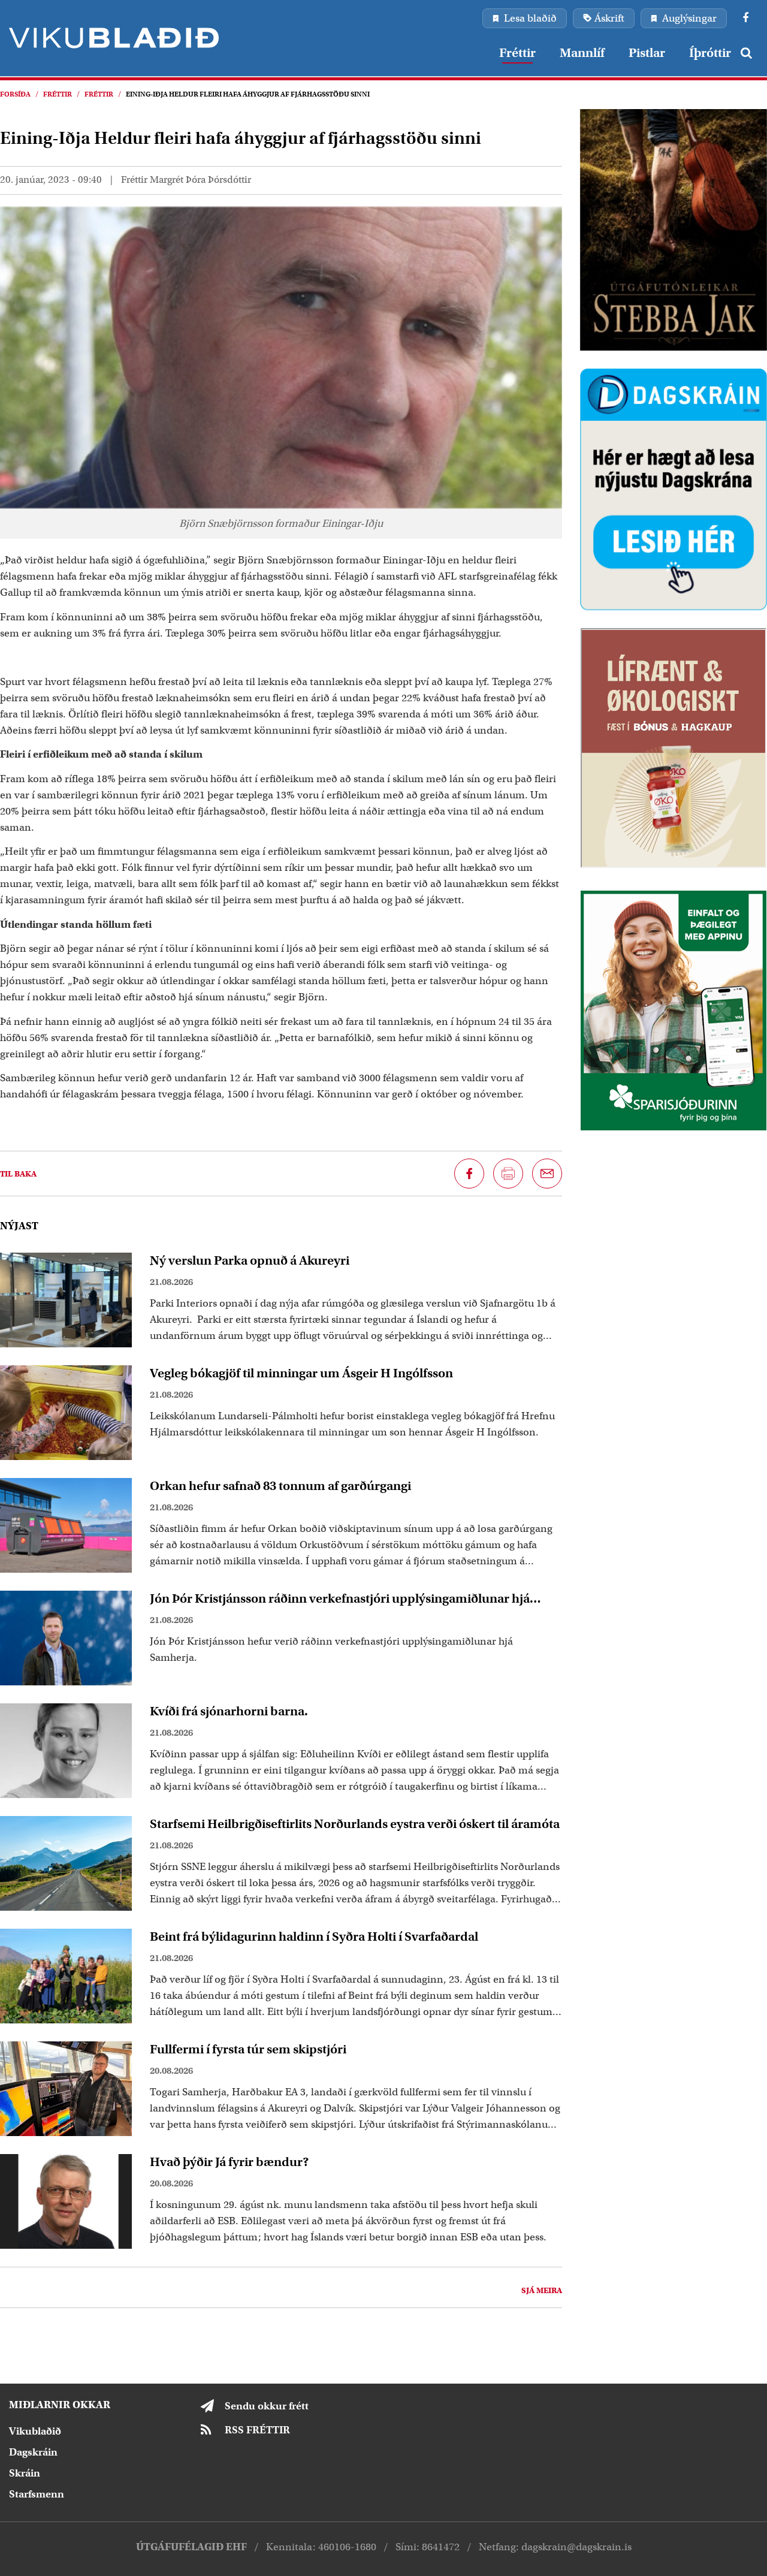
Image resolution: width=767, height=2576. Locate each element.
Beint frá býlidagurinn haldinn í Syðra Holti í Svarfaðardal (314, 1936)
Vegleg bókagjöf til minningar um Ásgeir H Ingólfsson (301, 1373)
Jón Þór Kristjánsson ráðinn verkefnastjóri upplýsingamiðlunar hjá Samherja (340, 1598)
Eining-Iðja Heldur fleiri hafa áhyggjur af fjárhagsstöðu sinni (248, 94)
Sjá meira (542, 2290)
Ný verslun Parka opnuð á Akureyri (250, 1260)
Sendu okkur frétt (267, 2406)
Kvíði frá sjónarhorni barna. (229, 1711)
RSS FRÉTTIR (257, 2430)
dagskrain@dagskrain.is (576, 2547)
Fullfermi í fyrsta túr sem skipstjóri (248, 2049)
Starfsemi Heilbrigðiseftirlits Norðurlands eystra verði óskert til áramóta (355, 1824)
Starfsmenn (37, 2494)
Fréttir (58, 94)
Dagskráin (33, 2452)
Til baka (18, 1174)
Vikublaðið (35, 2431)
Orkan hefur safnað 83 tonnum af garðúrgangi (280, 1486)
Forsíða (15, 94)
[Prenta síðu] (508, 1174)
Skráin (25, 2473)
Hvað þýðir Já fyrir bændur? (230, 2162)
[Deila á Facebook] (469, 1174)
